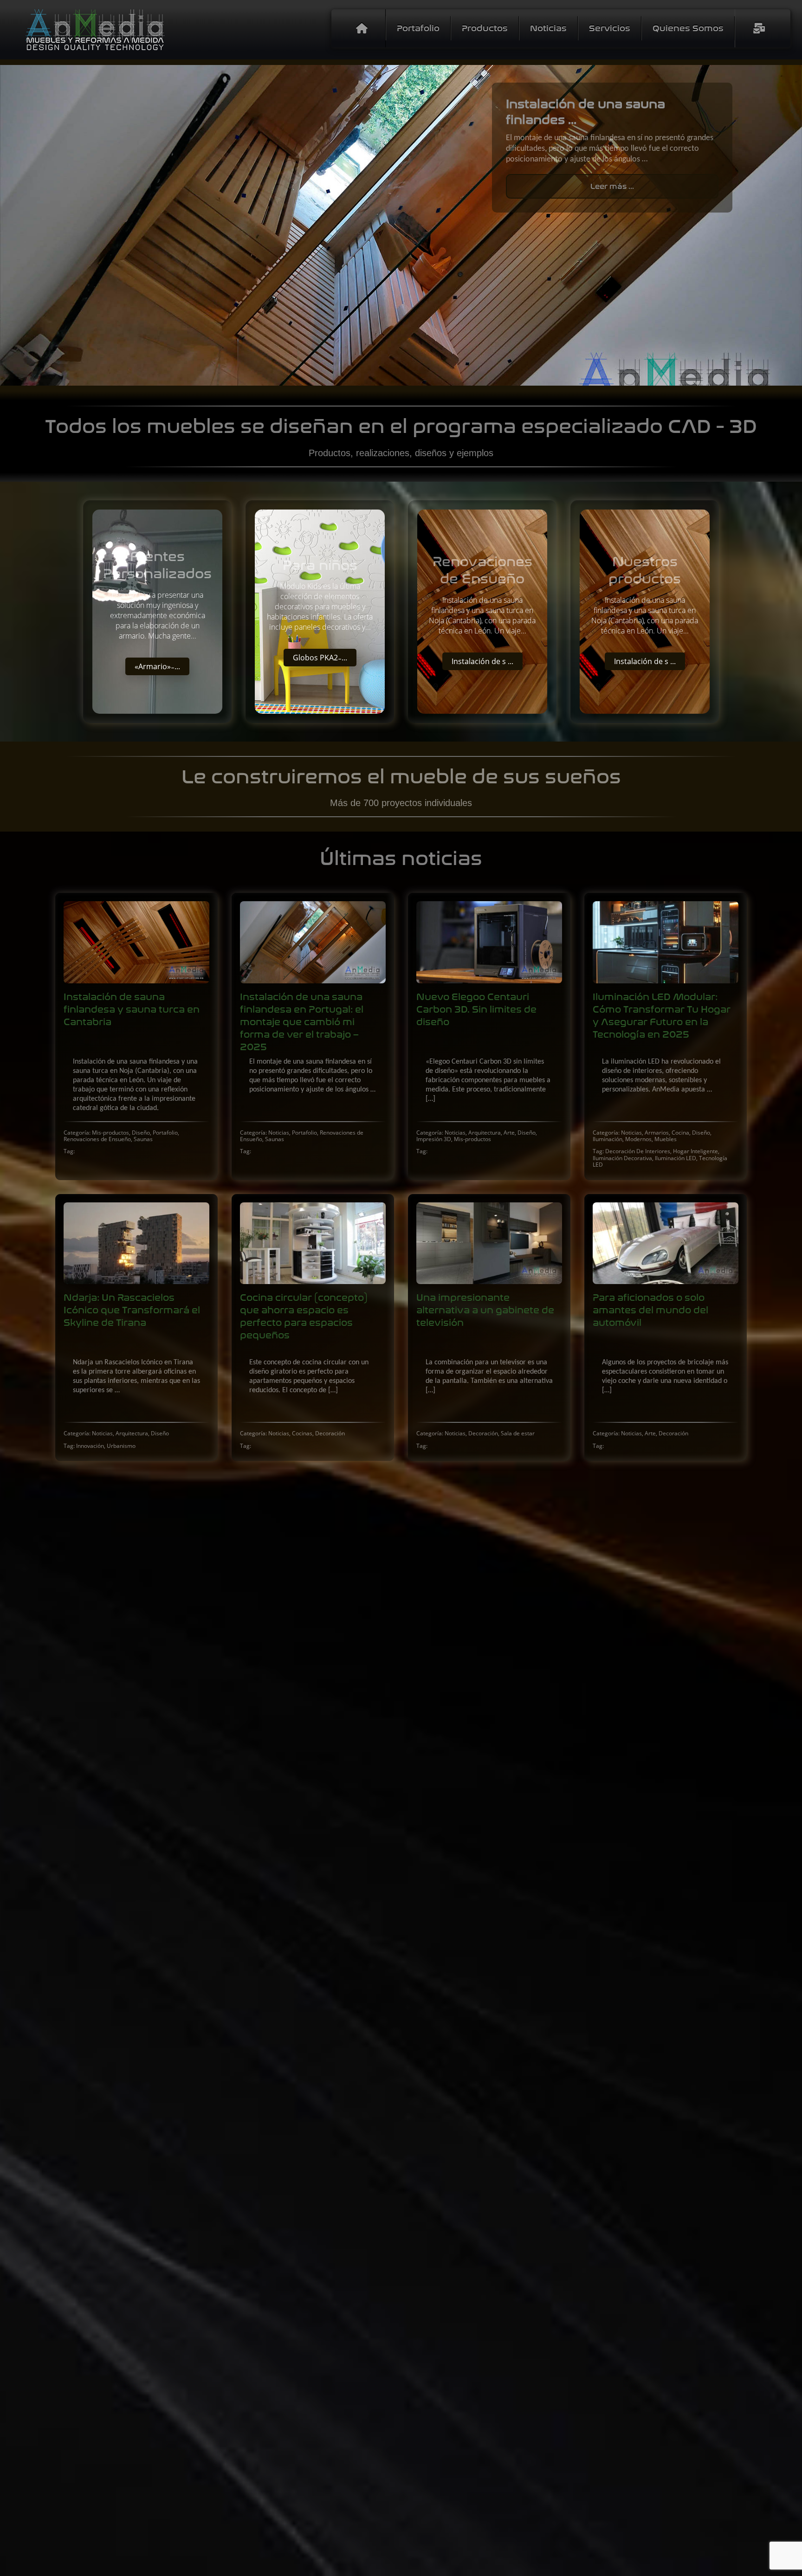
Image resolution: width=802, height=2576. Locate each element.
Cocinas (302, 1433)
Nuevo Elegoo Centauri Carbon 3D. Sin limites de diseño (476, 1010)
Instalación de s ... (482, 661)
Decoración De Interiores (638, 1151)
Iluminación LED (676, 1158)
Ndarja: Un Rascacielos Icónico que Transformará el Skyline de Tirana (132, 1310)
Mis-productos (110, 1133)
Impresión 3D (434, 1139)
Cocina (680, 1133)
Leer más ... (612, 186)
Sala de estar (518, 1433)
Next (788, 226)
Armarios (657, 1133)
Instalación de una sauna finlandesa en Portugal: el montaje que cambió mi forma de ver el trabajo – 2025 (302, 1022)
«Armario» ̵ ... (157, 666)
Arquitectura (485, 1133)
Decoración (330, 1433)
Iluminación (608, 1139)
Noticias (279, 1133)
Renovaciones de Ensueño (97, 1139)
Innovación (90, 1446)
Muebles (666, 1139)
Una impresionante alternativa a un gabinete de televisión (485, 1310)
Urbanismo (121, 1446)
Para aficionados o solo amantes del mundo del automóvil (650, 1310)
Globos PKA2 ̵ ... (320, 658)
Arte (509, 1133)
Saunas (143, 1139)
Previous (14, 226)
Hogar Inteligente (695, 1151)
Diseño (141, 1133)
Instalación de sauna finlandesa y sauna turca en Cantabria (132, 1010)
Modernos (638, 1139)
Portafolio (165, 1133)
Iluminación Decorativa (622, 1158)
